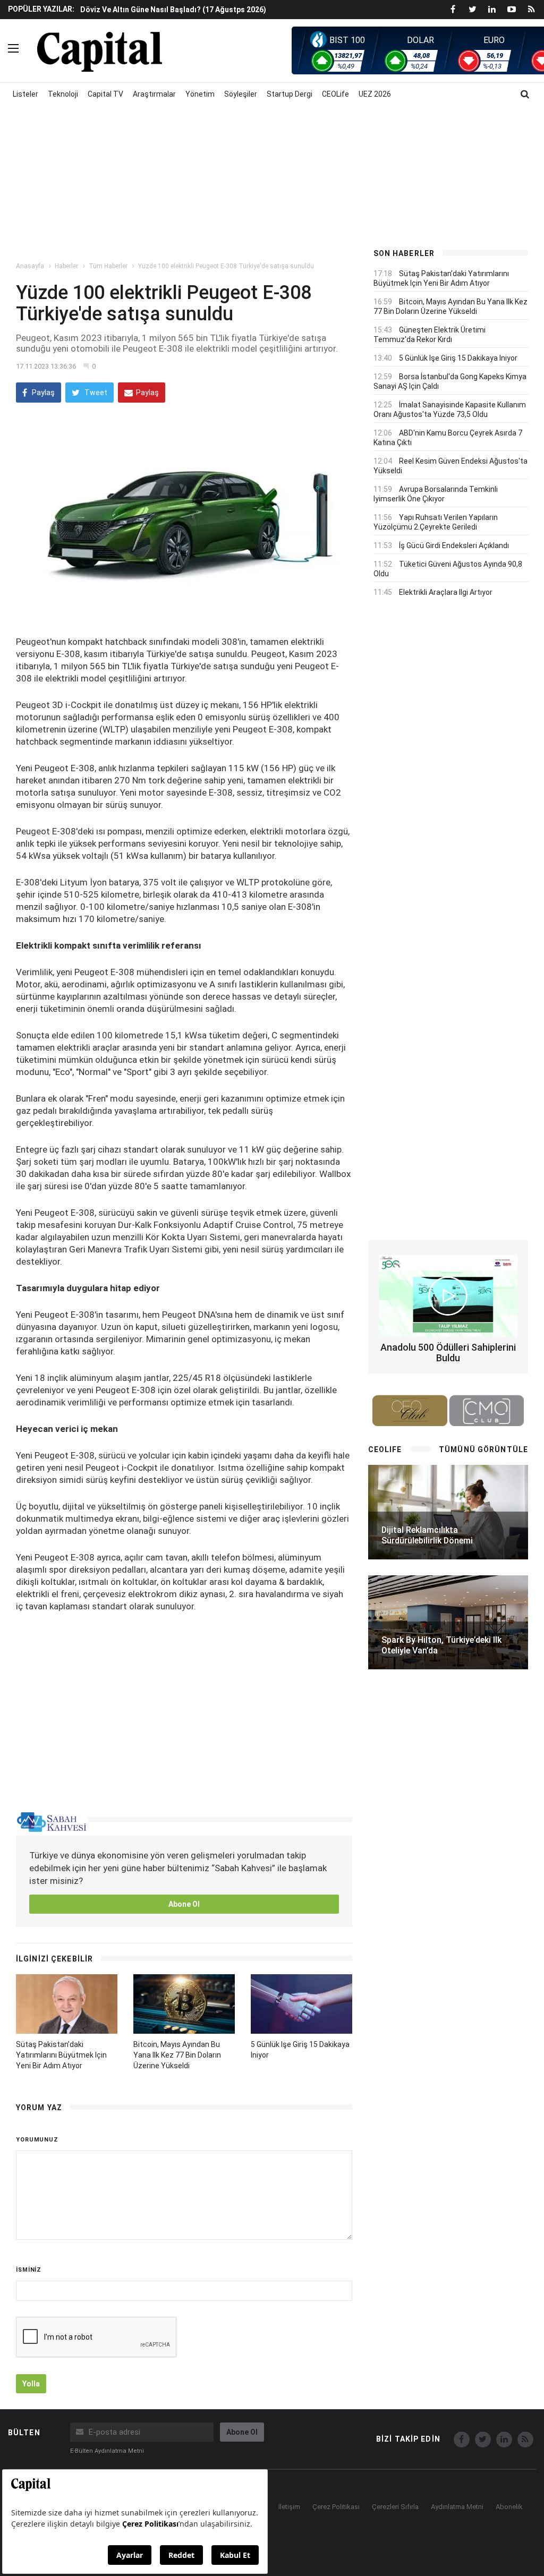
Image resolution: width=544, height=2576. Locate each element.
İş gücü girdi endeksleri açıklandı (454, 545)
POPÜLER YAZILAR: (41, 9)
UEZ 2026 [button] (375, 94)
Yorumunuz (37, 2140)
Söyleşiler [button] (241, 94)
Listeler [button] (25, 94)
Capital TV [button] (105, 94)
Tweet (95, 393)
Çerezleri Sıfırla (395, 2507)
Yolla (31, 2384)
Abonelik (509, 2507)
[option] (217, 9)
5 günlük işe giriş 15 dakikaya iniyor (458, 358)
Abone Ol (184, 1904)
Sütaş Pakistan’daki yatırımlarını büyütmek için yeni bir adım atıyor (61, 2055)
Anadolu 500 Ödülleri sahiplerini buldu (448, 1353)
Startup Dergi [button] (290, 94)
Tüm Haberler (108, 266)
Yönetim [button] (200, 94)
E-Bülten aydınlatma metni (107, 2451)
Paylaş (42, 393)
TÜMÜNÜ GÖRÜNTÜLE (483, 1449)
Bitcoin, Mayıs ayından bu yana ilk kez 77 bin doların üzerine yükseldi (177, 2055)
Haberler (66, 266)
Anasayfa (30, 266)
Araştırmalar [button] (154, 94)
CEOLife (335, 94)
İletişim (289, 2507)
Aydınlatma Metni (457, 2507)
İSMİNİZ (29, 2270)
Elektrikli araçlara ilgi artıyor (446, 592)
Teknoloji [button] (63, 94)
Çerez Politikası (336, 2507)
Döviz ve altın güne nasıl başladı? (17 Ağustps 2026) (173, 10)
